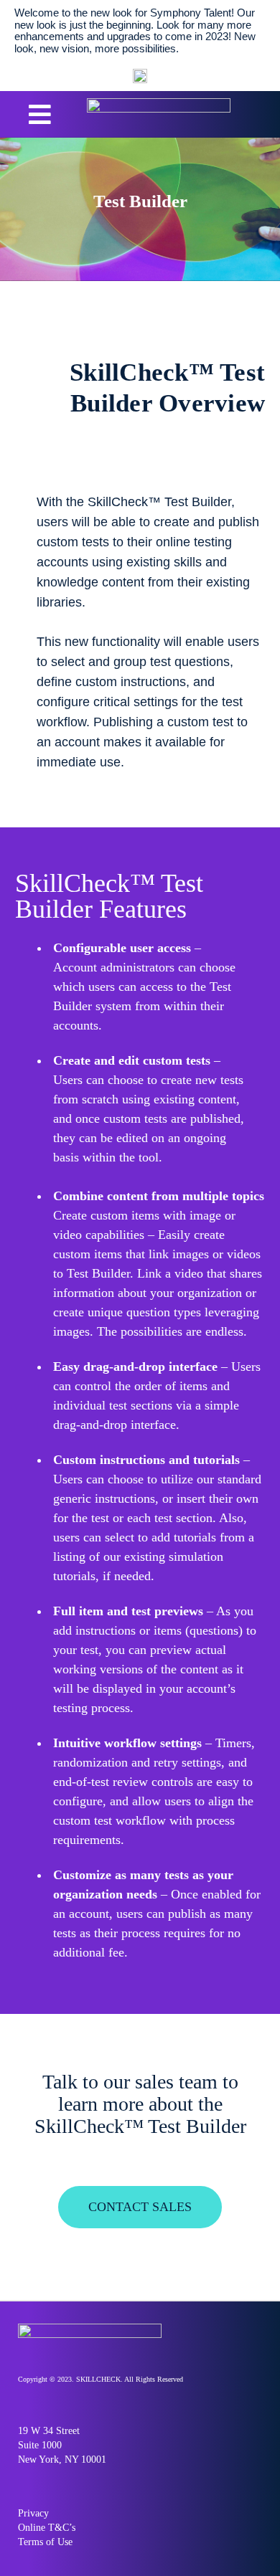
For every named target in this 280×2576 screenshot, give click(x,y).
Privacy (33, 2513)
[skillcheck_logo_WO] (159, 104)
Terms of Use (45, 2542)
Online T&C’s (47, 2528)
